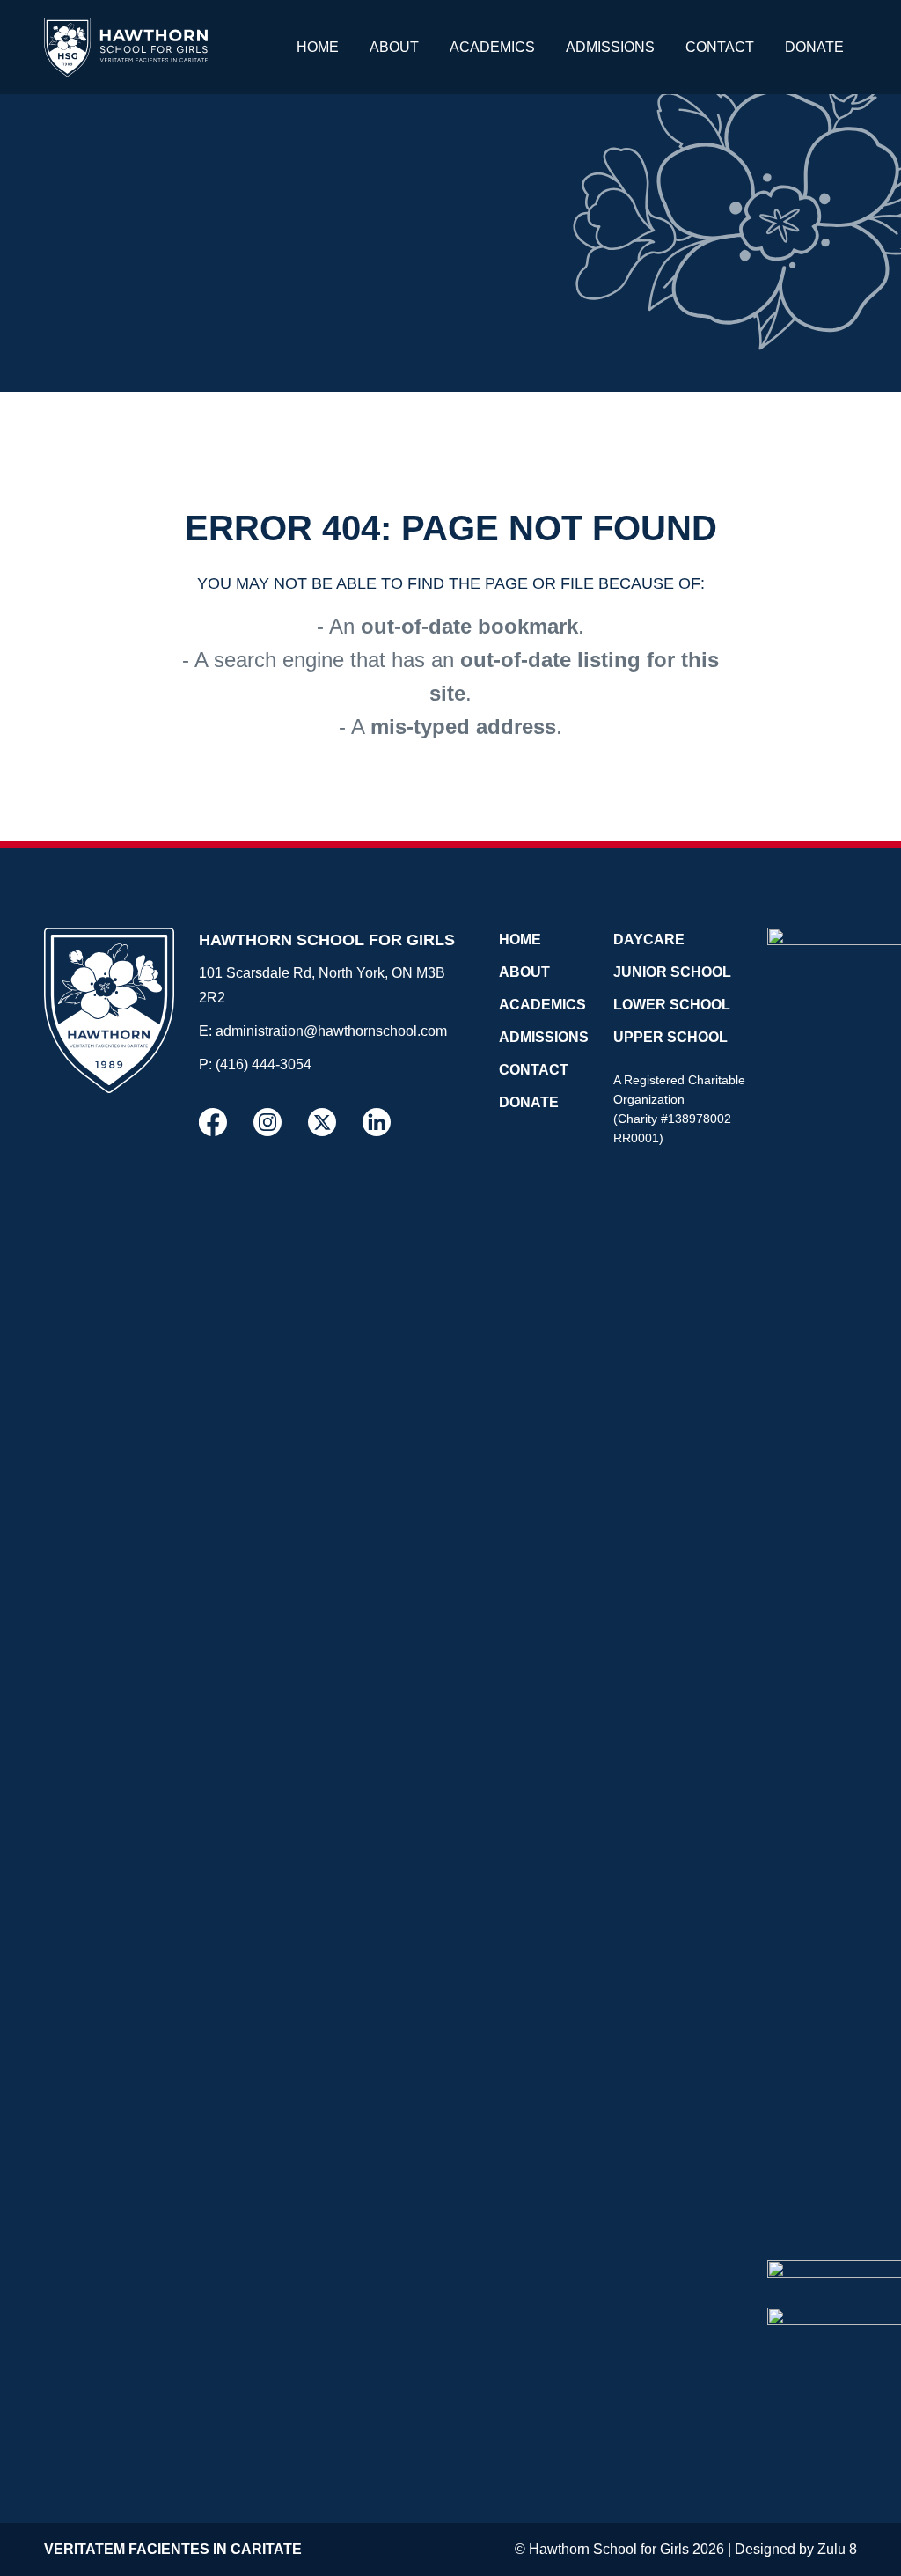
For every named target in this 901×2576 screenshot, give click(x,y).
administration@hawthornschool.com (331, 1031)
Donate (814, 47)
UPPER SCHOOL (670, 1037)
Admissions (610, 47)
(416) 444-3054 (264, 1064)
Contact (720, 47)
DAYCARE (649, 939)
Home (318, 47)
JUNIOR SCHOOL (672, 972)
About (394, 47)
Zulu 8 (837, 2549)
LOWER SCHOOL (672, 1005)
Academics (492, 47)
